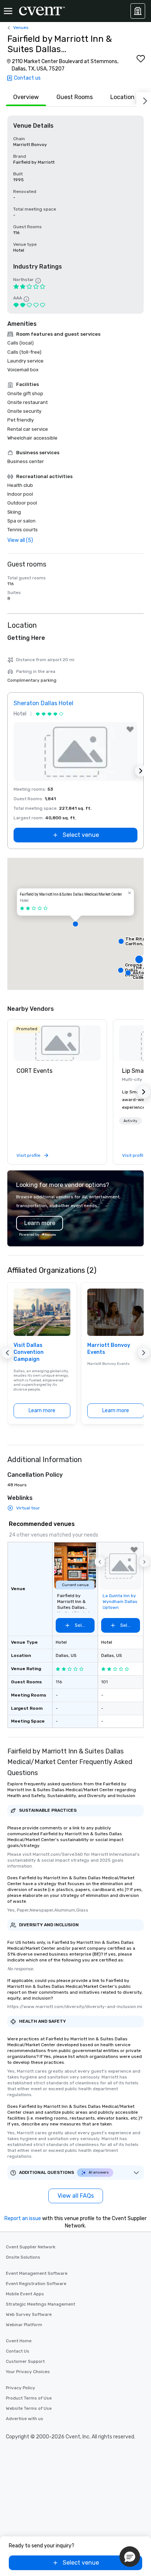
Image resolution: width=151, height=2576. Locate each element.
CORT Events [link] (34, 1071)
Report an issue (23, 2218)
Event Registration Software (36, 2284)
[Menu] (8, 11)
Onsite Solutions (23, 2257)
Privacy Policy (21, 2388)
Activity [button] (130, 1121)
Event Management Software (37, 2273)
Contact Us (18, 2351)
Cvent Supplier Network (31, 2247)
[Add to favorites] (141, 59)
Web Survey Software (29, 2314)
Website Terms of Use (29, 2408)
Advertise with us (25, 2419)
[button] (75, 924)
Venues (21, 28)
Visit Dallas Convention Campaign (29, 1352)
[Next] (144, 99)
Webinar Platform (24, 2325)
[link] (57, 1043)
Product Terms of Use (29, 2398)
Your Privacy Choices (28, 2372)
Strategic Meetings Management (40, 2304)
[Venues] (138, 11)
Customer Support (25, 2361)
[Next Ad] (141, 771)
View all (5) (20, 540)
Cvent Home (19, 2341)
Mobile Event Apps (25, 2294)
